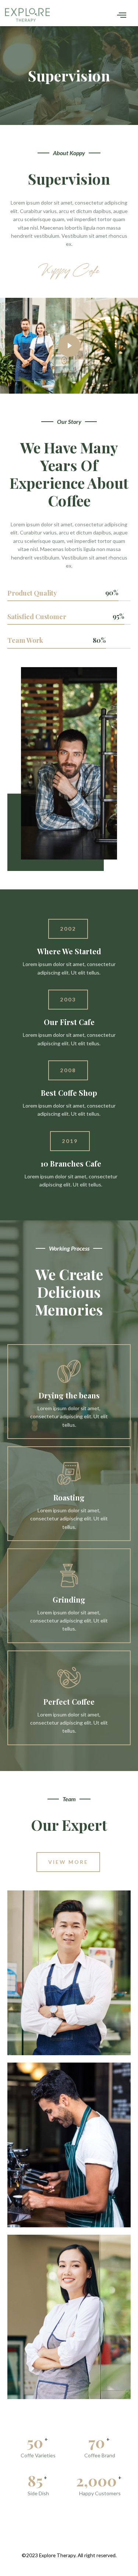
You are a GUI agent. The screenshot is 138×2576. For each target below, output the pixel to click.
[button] (68, 929)
